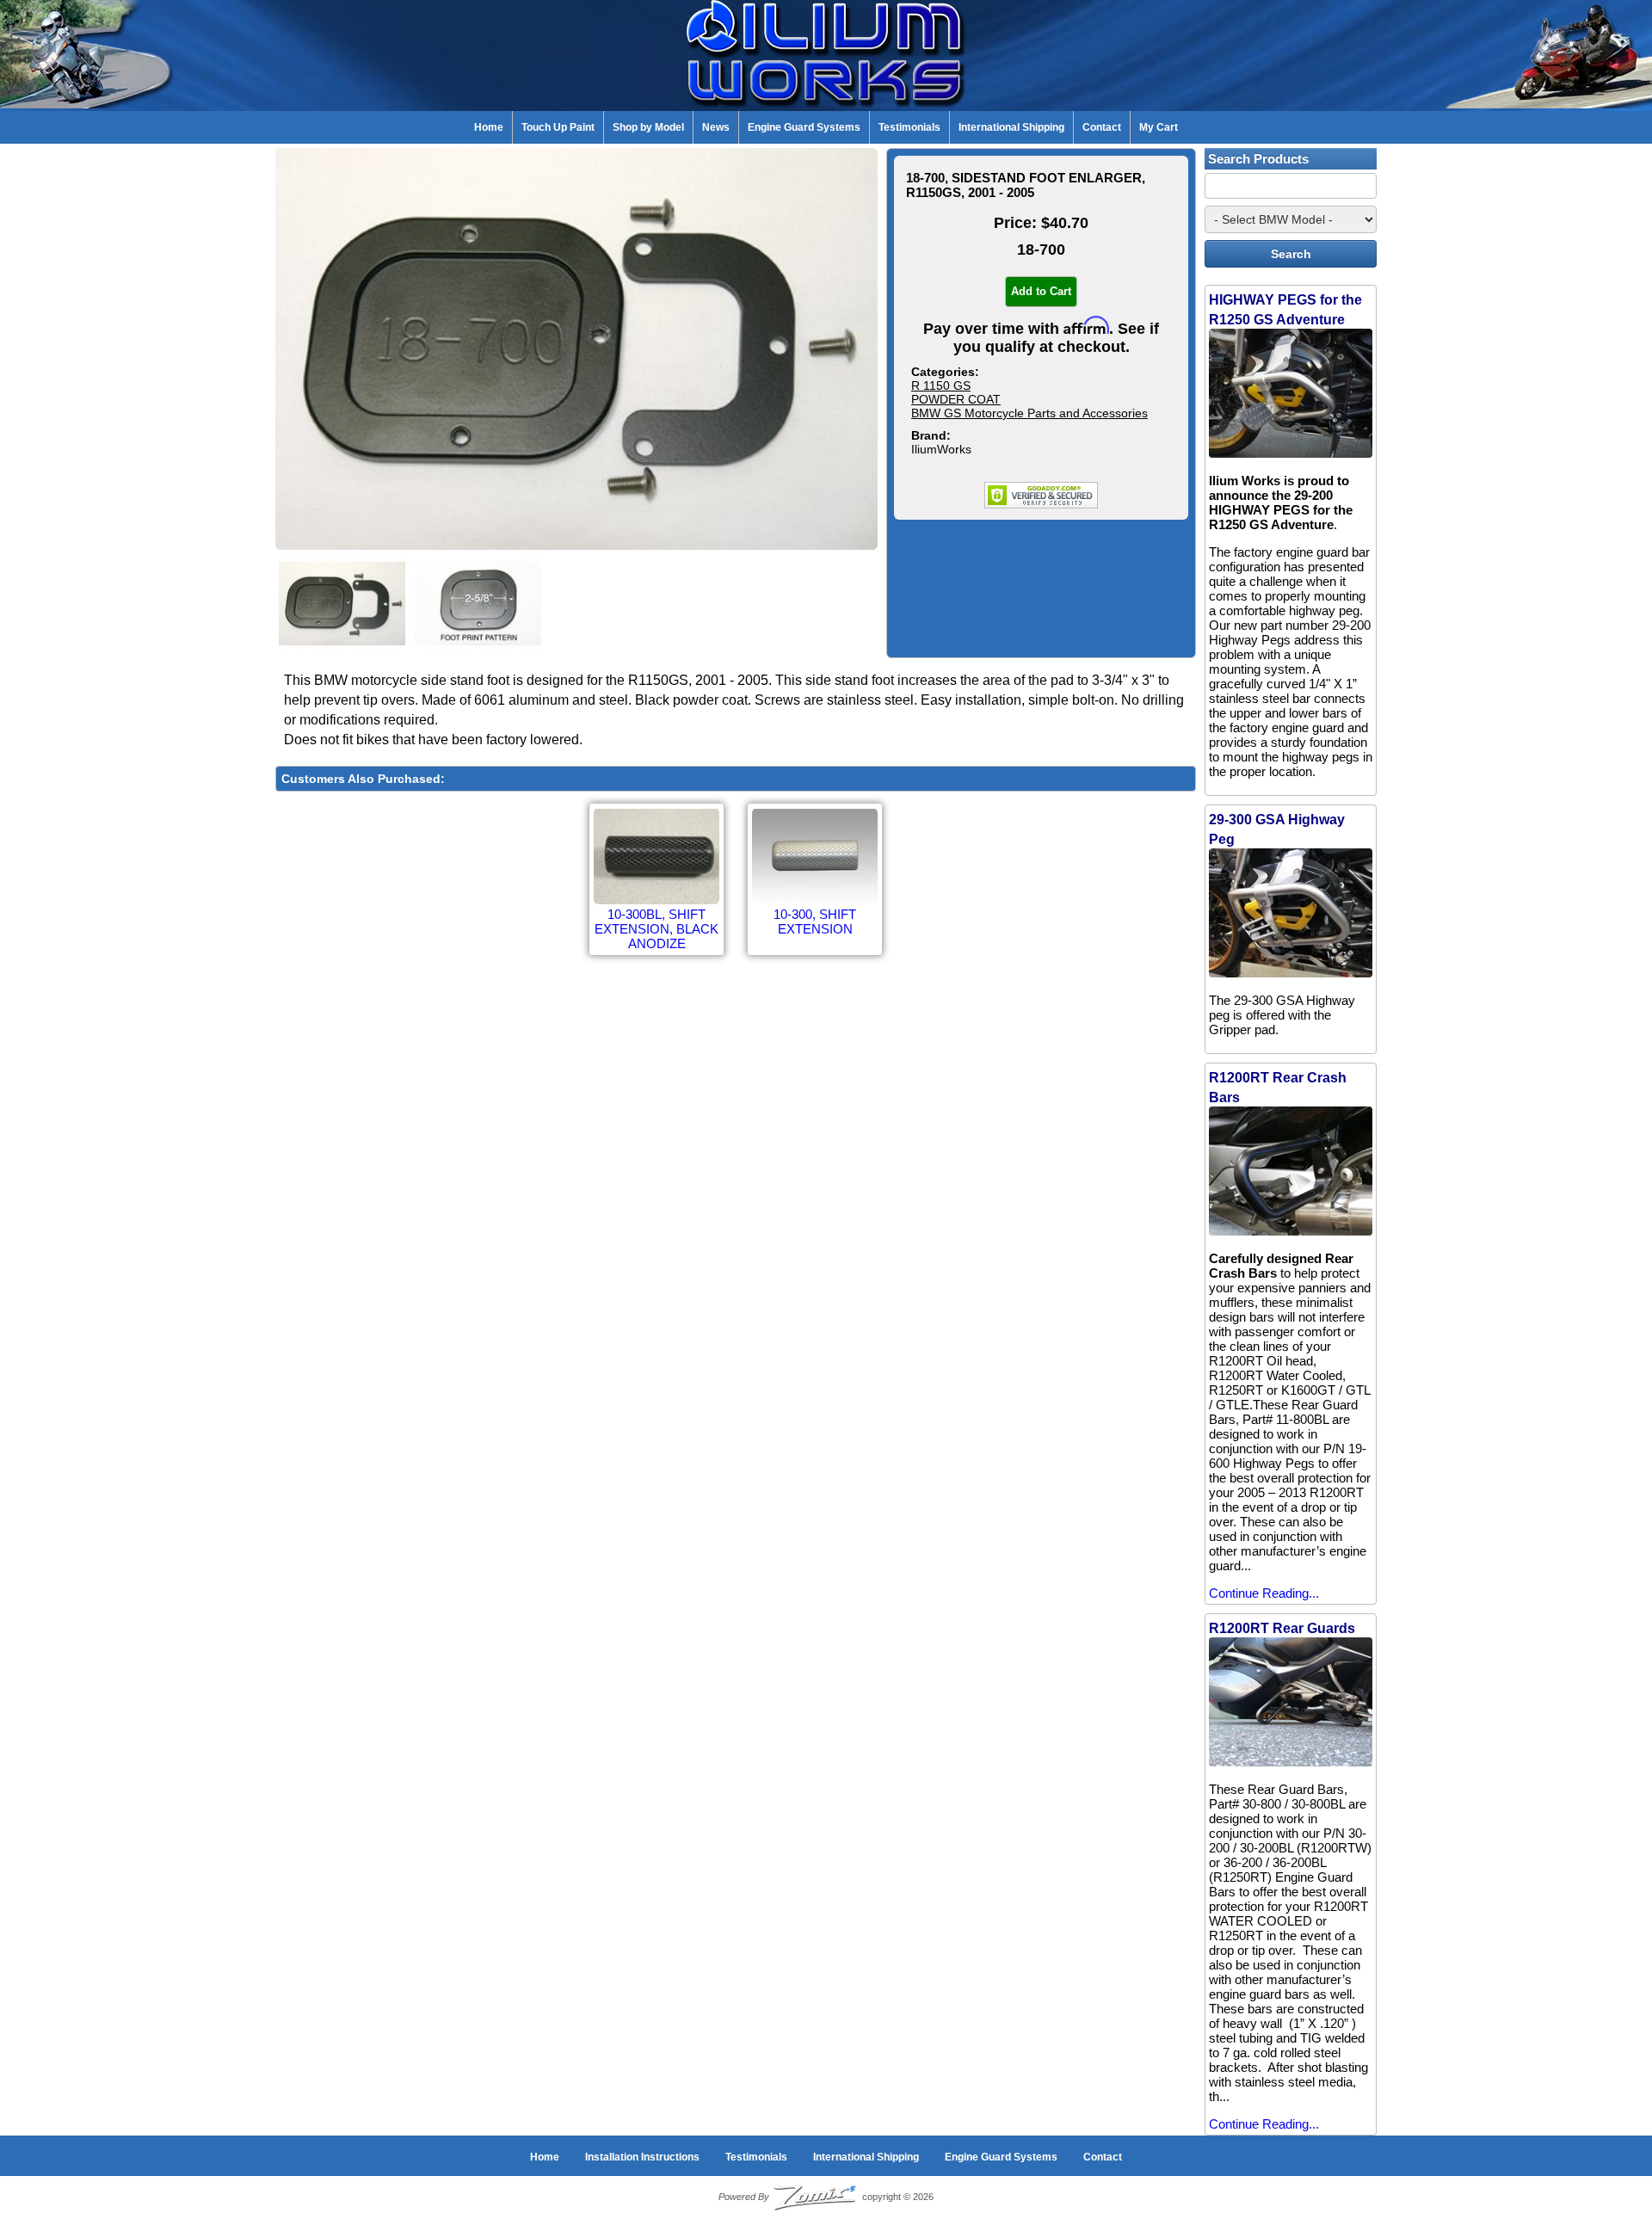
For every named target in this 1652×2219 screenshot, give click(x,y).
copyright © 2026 (826, 2197)
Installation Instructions (642, 2157)
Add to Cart (1041, 291)
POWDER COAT (956, 399)
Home (489, 127)
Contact (1102, 127)
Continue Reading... (1264, 1593)
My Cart (1159, 127)
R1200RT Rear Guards (1282, 1628)
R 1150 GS (941, 385)
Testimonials (909, 127)
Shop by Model (648, 127)
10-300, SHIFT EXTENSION (815, 922)
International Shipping (1011, 127)
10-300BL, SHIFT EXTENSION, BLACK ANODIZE (656, 929)
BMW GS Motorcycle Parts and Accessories (1029, 413)
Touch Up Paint (558, 127)
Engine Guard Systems (804, 127)
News (716, 127)
